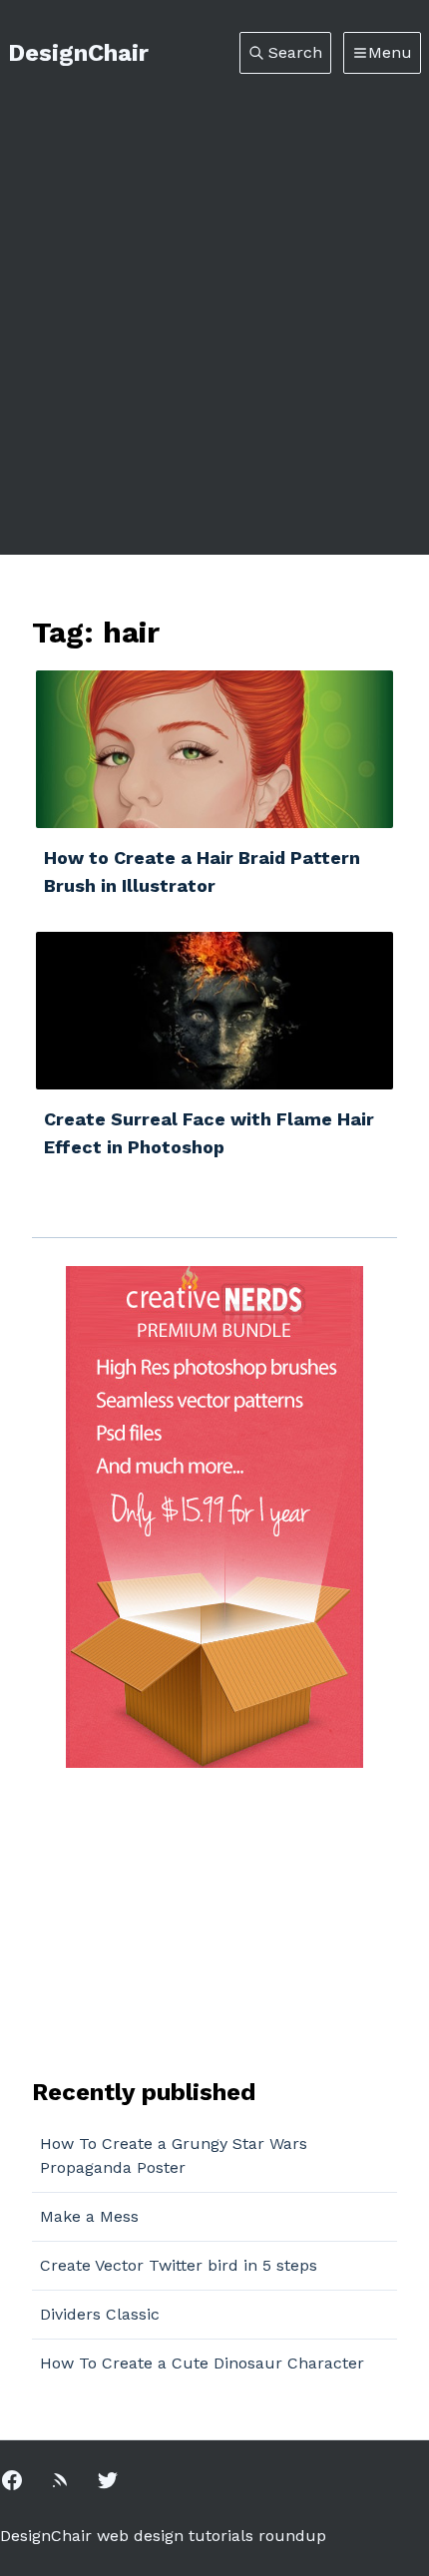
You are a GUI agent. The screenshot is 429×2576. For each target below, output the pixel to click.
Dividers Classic (100, 2314)
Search (295, 52)
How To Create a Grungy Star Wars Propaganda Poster (174, 2155)
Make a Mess (89, 2216)
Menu (390, 52)
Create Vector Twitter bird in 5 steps (179, 2265)
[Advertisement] (214, 298)
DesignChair (78, 53)
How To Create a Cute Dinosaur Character (202, 2363)
